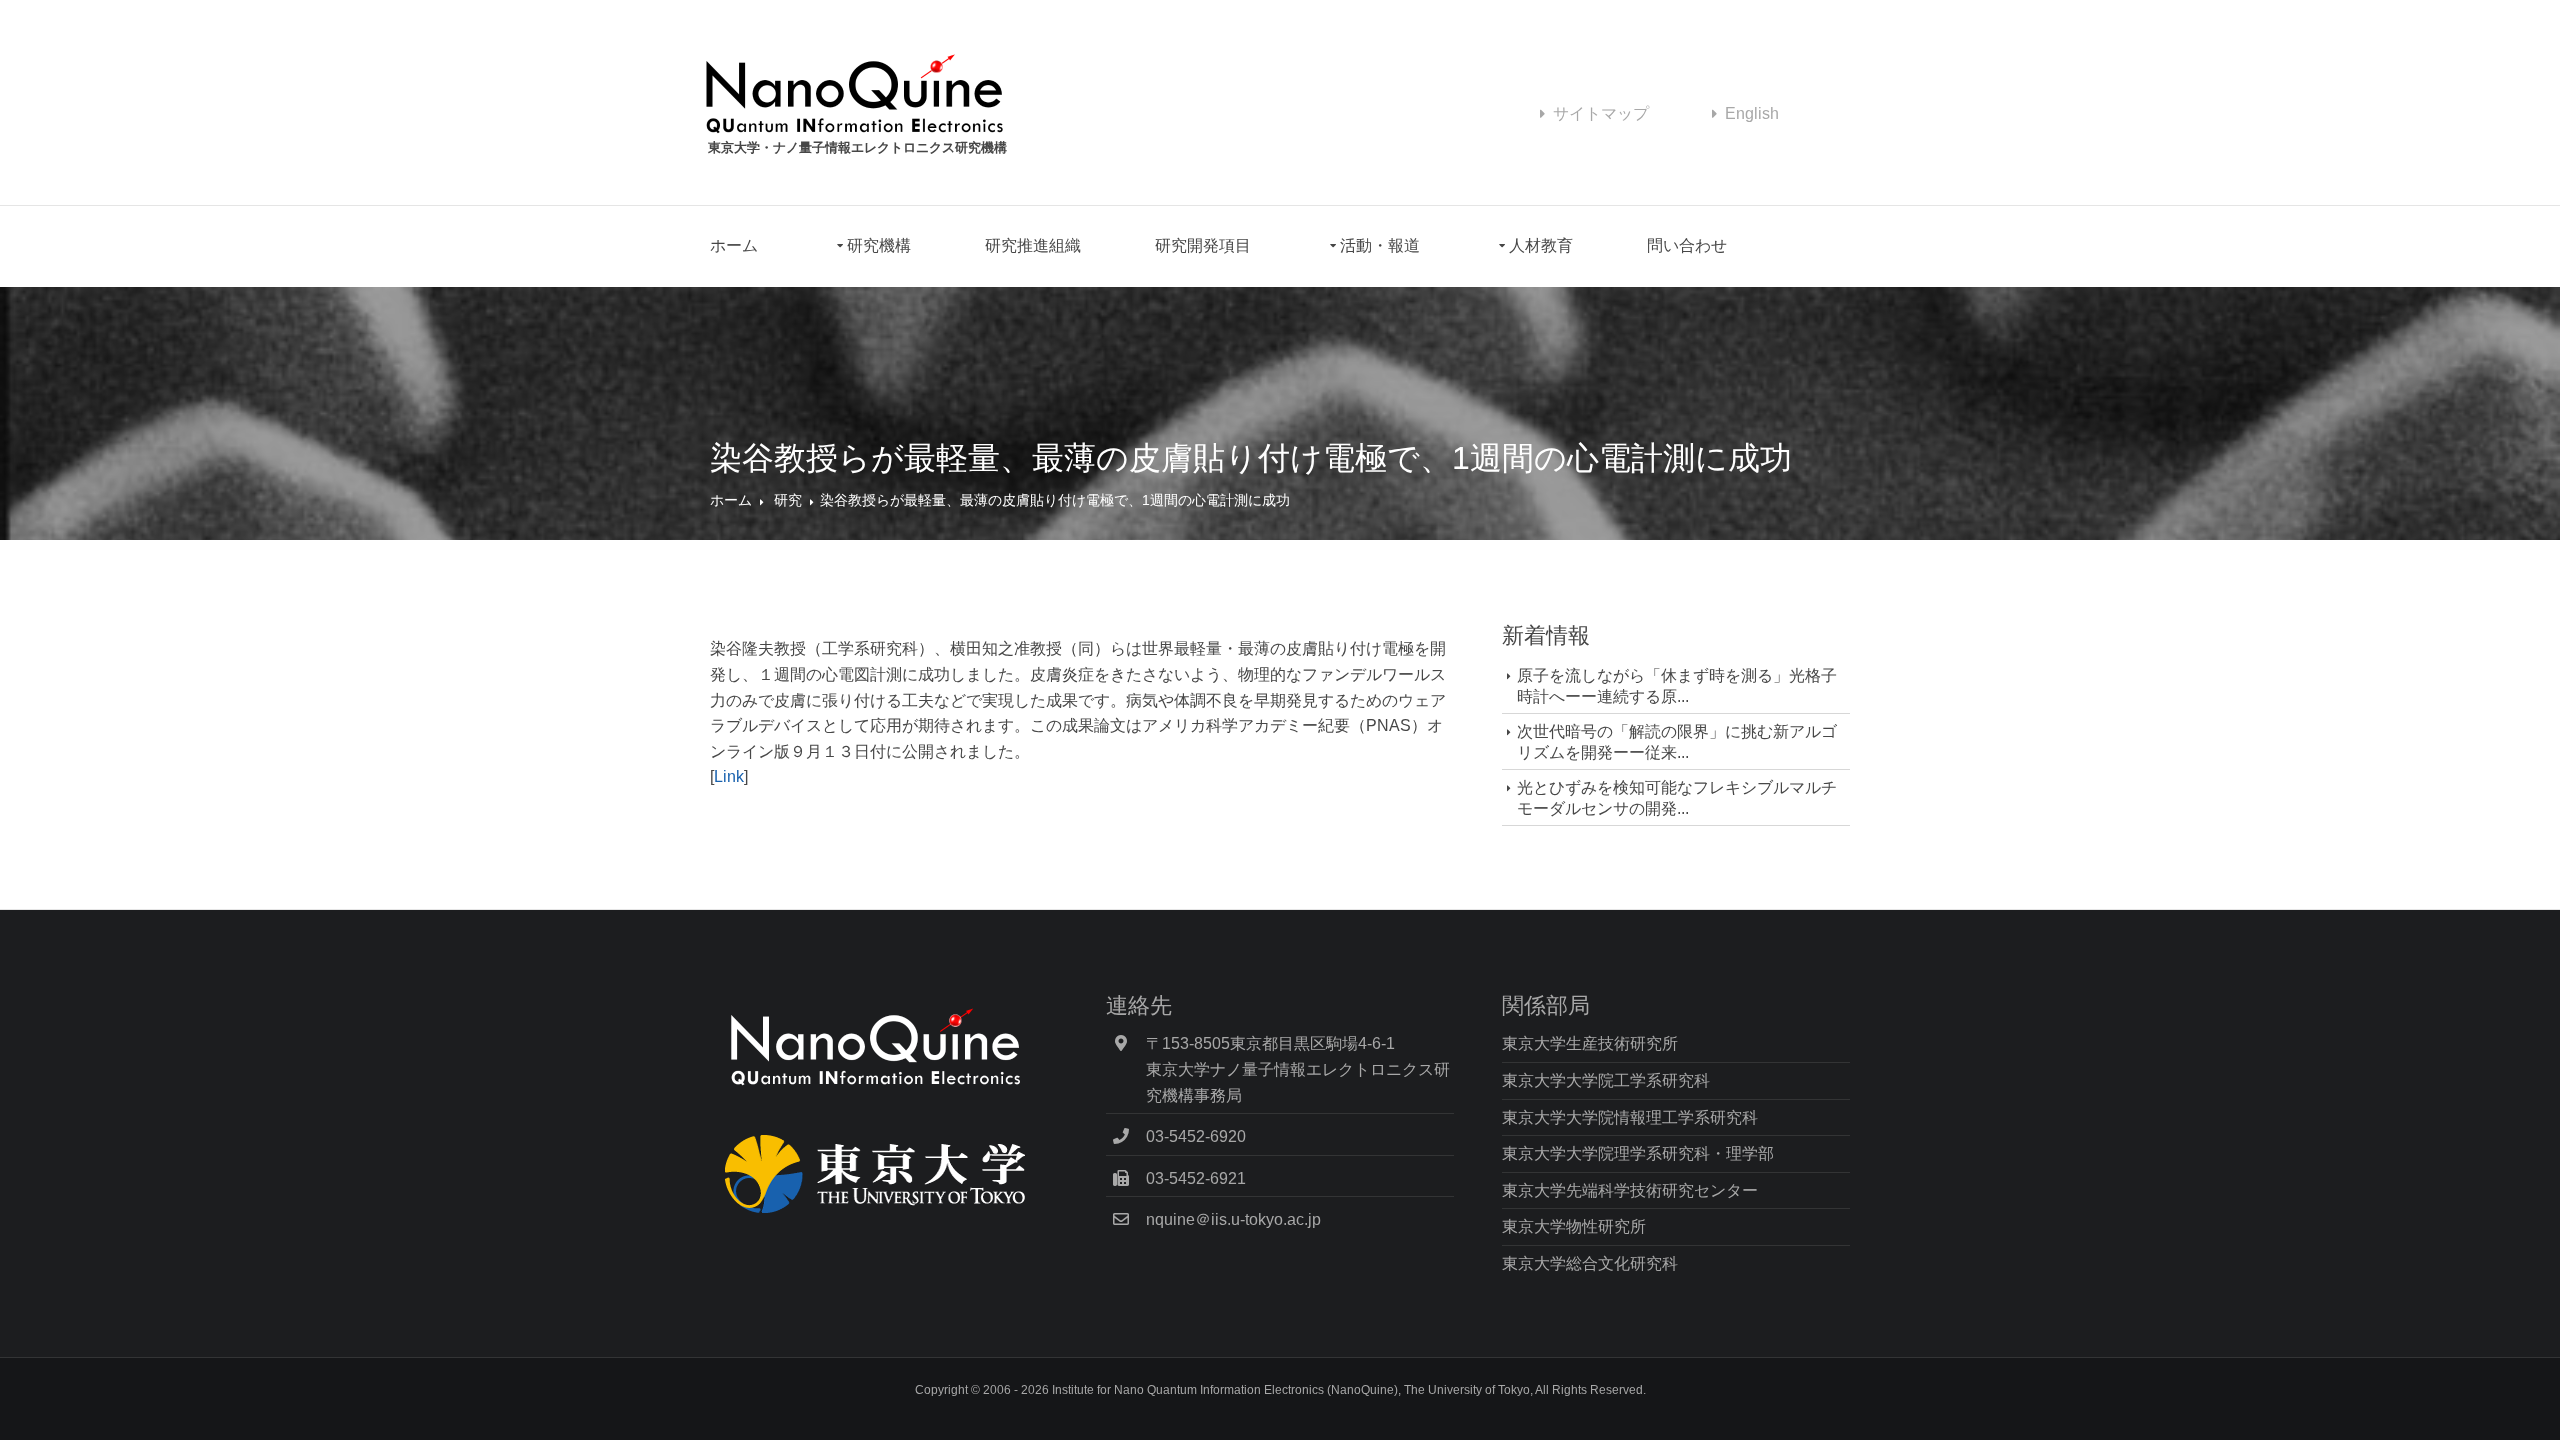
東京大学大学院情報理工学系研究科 (1630, 1117)
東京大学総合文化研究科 (1590, 1263)
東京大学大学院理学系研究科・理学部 (1638, 1153)
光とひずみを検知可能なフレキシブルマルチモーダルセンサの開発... (1677, 798)
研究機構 (879, 245)
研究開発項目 (1203, 245)
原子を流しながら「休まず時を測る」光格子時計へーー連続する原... (1677, 686)
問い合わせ (1687, 245)
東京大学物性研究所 (1574, 1226)
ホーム (734, 245)
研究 (788, 500)
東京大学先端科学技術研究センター (1630, 1190)
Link (729, 776)
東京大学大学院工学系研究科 (1606, 1080)
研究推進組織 (1033, 245)
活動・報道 (1380, 245)
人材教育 (1541, 245)
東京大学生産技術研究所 (1590, 1043)
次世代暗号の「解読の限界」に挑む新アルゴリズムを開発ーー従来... (1677, 742)
